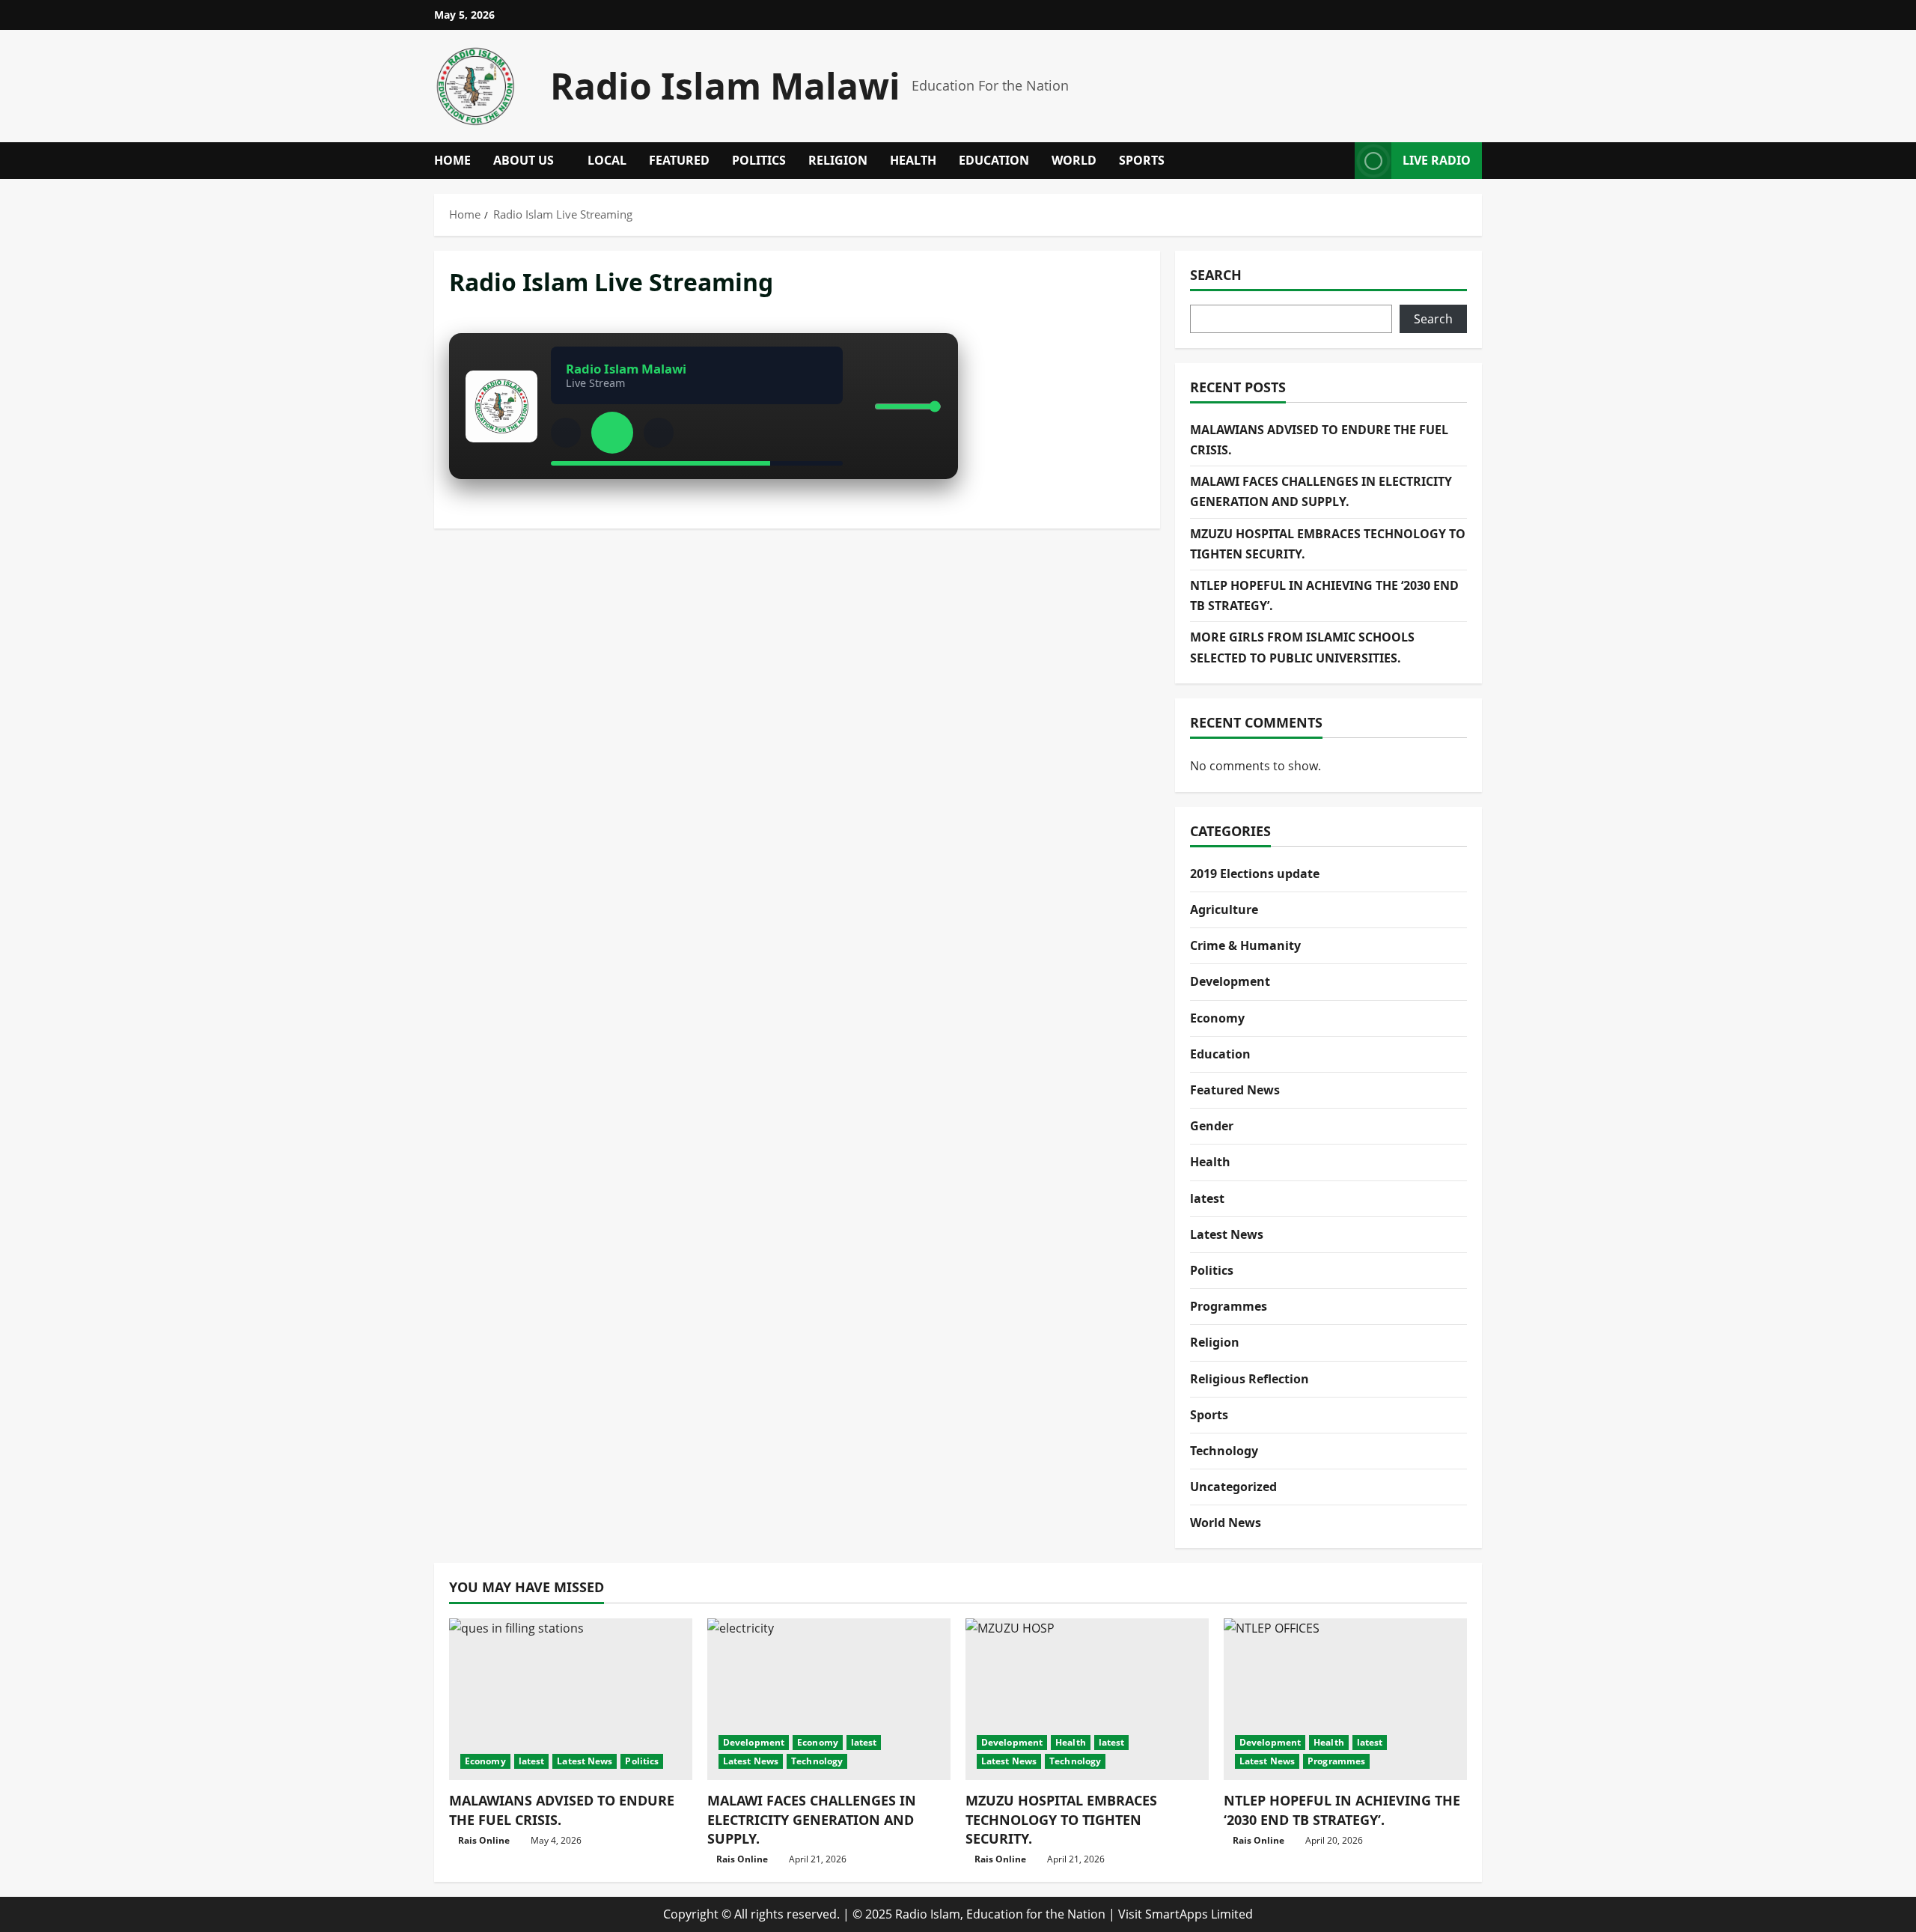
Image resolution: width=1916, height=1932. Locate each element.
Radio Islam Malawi (725, 86)
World (1074, 160)
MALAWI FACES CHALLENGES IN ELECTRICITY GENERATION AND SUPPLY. (812, 1819)
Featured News (1235, 1090)
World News (1226, 1523)
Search (1216, 275)
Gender (1212, 1126)
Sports (1142, 160)
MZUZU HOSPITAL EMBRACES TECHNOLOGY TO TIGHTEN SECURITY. (1061, 1819)
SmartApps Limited (1199, 1914)
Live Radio (1437, 160)
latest (1207, 1198)
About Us (524, 160)
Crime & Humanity (1245, 945)
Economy (1217, 1018)
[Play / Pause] (612, 433)
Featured (679, 160)
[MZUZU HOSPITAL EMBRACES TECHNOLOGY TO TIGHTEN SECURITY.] (1087, 1700)
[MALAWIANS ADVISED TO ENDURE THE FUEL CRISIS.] (571, 1700)
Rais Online (484, 1840)
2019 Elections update (1255, 874)
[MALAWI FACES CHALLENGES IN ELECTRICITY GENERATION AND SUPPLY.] (829, 1700)
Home (452, 160)
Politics (759, 160)
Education (994, 160)
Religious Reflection (1250, 1379)
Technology (1224, 1451)
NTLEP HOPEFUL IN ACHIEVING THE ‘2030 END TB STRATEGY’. (1342, 1810)
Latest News (1227, 1234)
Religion (838, 160)
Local (607, 160)
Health (913, 160)
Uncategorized (1233, 1487)
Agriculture (1224, 909)
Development (1230, 981)
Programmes (1229, 1306)
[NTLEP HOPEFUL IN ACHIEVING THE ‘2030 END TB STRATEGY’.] (1345, 1700)
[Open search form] (1339, 161)
